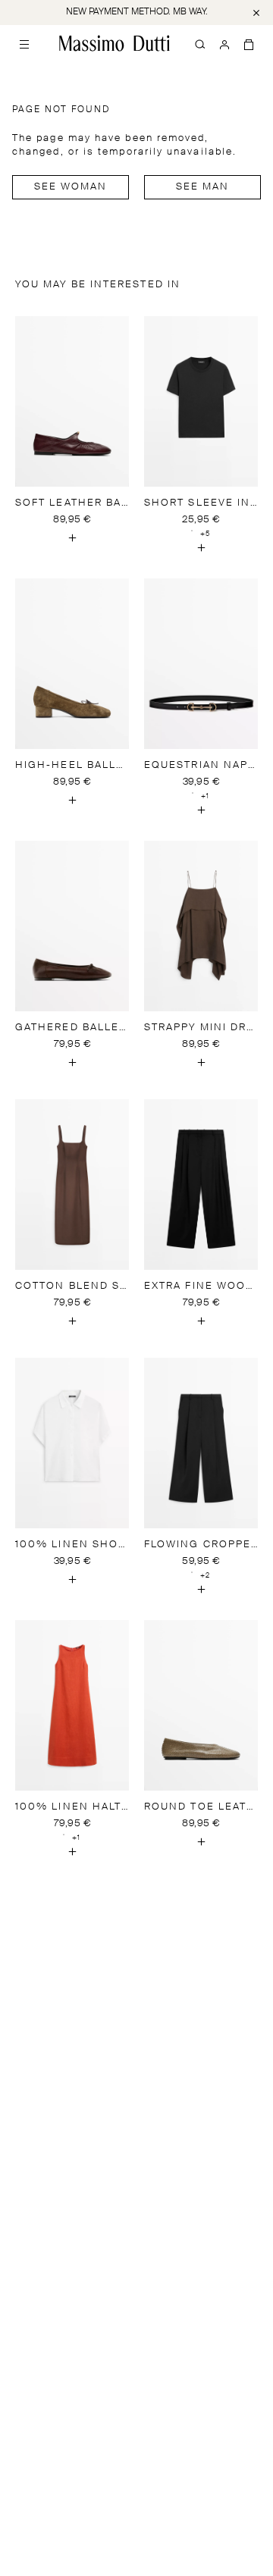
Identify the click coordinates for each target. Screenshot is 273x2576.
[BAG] (249, 43)
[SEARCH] (200, 43)
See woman (71, 187)
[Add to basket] (72, 538)
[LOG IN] (224, 43)
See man (203, 187)
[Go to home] (115, 43)
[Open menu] (24, 43)
